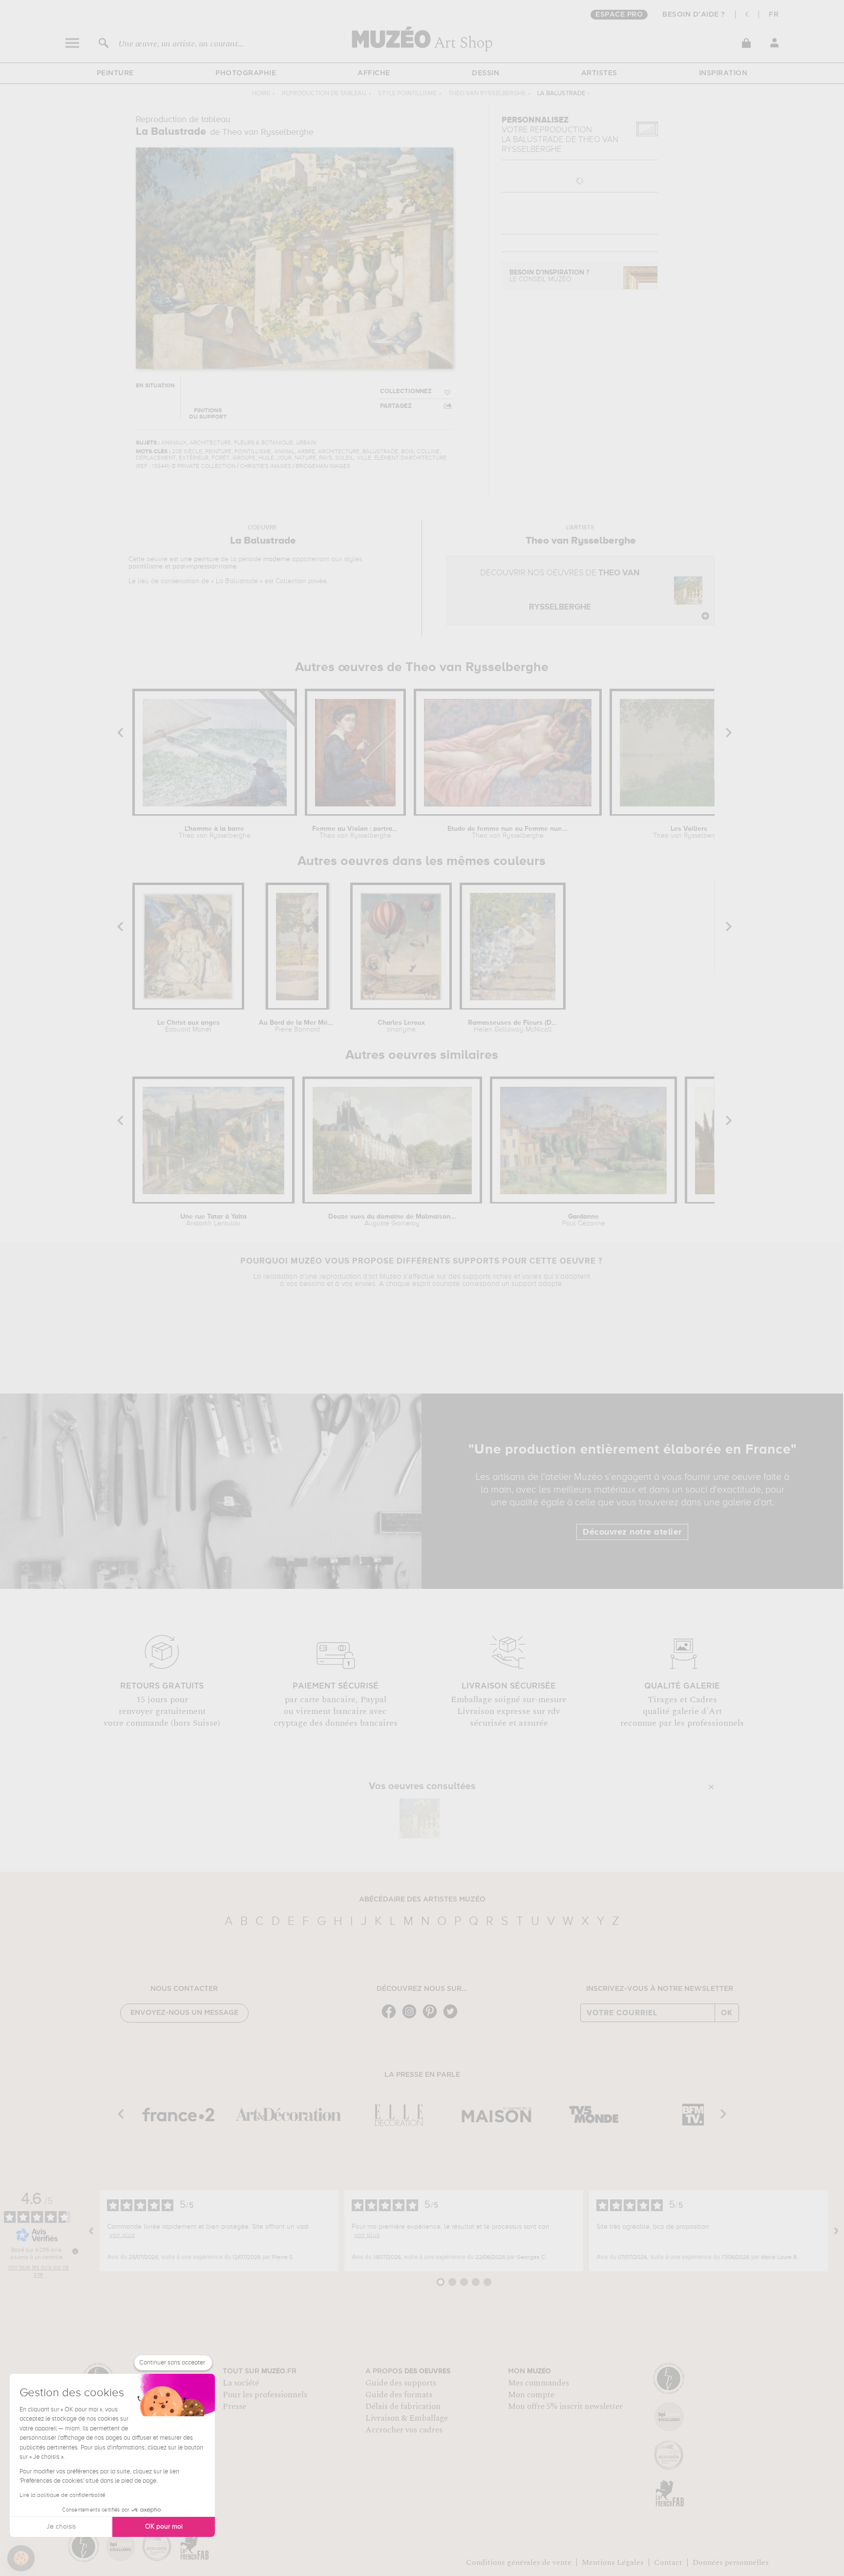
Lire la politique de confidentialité (63, 2495)
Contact (668, 2562)
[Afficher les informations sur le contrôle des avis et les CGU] (75, 2251)
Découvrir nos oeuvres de (560, 590)
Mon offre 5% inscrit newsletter (565, 2407)
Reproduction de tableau (324, 94)
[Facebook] (391, 2017)
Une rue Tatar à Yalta (213, 1220)
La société (241, 2383)
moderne (277, 559)
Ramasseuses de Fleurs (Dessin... (513, 1026)
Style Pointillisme (407, 94)
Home (261, 94)
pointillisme (146, 567)
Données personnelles (731, 2562)
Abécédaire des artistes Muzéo (422, 1900)
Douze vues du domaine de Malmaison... (392, 1220)
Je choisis (61, 2527)
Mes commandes (538, 2383)
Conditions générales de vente (519, 2562)
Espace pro (619, 15)
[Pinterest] (432, 2017)
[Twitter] (453, 2017)
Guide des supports (401, 2383)
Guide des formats (399, 2395)
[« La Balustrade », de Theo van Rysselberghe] (420, 1818)
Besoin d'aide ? (694, 15)
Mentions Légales (613, 2562)
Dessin (485, 73)
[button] (21, 2558)
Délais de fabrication (403, 2407)
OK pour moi (164, 2527)
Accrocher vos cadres (404, 2430)
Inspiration (723, 73)
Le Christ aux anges (189, 1026)
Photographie (246, 73)
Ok (727, 2013)
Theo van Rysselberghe (487, 94)
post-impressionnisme (204, 567)
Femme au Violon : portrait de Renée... (355, 832)
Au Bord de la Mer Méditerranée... (297, 1026)
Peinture (115, 73)
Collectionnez (406, 391)
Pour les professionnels (265, 2395)
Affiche (374, 73)
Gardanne (584, 1220)
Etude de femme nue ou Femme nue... (507, 832)
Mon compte (531, 2395)
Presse (234, 2407)
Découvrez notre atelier (632, 1532)
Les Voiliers (689, 832)
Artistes (599, 73)
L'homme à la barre (215, 832)
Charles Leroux (401, 1026)
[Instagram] (412, 2017)
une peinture (200, 559)
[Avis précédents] (91, 2231)
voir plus (122, 2235)
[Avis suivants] (836, 2231)
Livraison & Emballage (407, 2418)
